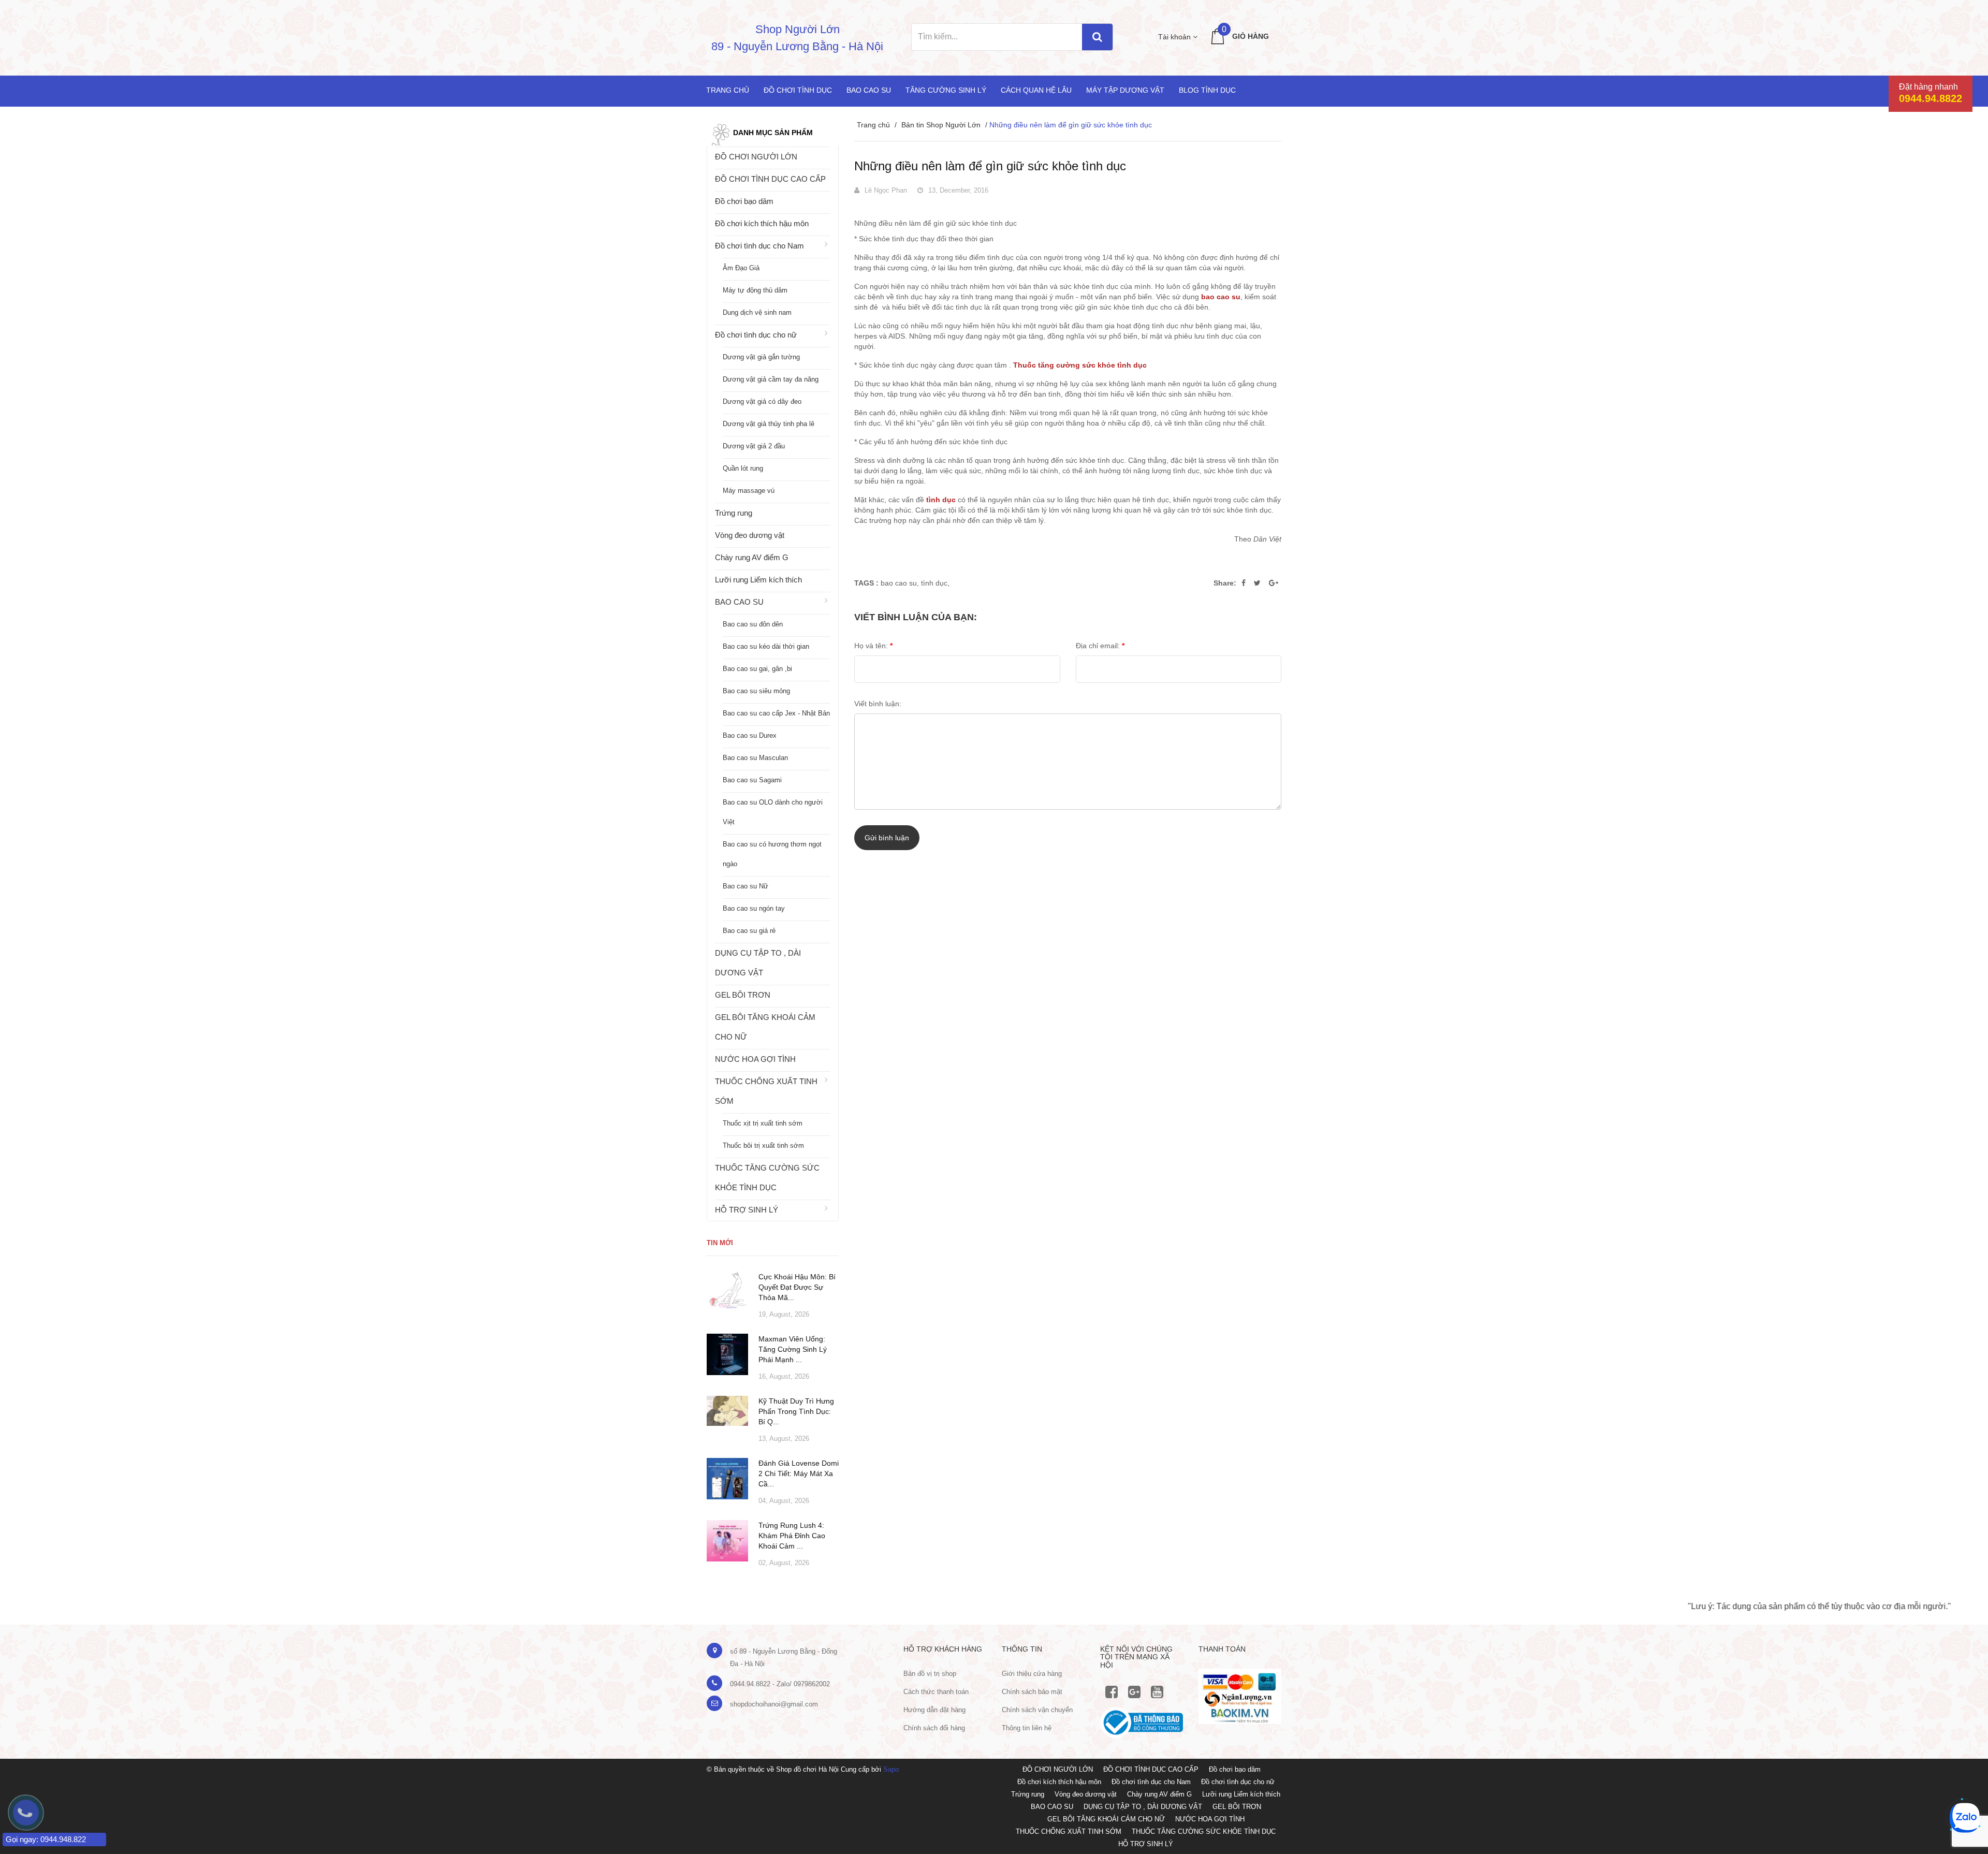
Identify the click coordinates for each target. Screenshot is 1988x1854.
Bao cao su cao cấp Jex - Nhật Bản (776, 713)
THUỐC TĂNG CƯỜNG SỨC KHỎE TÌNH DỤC (767, 1178)
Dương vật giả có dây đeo (762, 402)
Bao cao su (869, 90)
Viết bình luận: (878, 704)
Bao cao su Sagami (752, 780)
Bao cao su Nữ (745, 886)
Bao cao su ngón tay (754, 908)
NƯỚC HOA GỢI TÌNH (755, 1059)
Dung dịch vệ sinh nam (757, 312)
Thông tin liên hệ (1027, 1728)
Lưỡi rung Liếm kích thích (758, 580)
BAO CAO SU (739, 602)
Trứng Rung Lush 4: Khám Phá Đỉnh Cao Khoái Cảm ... (792, 1536)
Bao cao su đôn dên (753, 624)
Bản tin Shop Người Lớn (941, 125)
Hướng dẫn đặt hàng (934, 1710)
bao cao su (899, 583)
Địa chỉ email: (1100, 646)
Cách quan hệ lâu (1036, 90)
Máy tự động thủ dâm (755, 290)
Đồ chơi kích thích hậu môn (762, 223)
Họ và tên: (873, 646)
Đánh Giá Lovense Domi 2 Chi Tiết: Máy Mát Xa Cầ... (799, 1473)
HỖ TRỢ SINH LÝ (747, 1210)
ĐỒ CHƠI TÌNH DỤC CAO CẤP (770, 179)
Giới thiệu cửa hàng (1032, 1674)
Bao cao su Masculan (755, 758)
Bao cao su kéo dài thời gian (766, 646)
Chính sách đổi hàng (934, 1728)
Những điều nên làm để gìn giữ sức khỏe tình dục (990, 166)
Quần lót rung (743, 468)
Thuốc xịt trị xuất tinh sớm (763, 1123)
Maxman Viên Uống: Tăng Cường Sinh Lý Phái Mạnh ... (793, 1349)
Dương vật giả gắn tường (761, 357)
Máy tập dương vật (1125, 90)
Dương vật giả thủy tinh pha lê (769, 424)
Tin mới (720, 1243)
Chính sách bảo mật (1032, 1692)
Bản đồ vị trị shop (930, 1674)
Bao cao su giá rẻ (749, 931)
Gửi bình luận (887, 838)
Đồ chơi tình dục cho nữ (756, 335)
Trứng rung (734, 513)
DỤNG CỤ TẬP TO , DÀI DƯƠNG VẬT (758, 963)
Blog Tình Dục (1207, 90)
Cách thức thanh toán (936, 1692)
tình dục (934, 583)
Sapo (891, 1769)
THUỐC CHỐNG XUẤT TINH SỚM (766, 1091)
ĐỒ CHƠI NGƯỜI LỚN (756, 157)
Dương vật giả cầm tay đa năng (771, 379)
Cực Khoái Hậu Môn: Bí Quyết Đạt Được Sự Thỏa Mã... (797, 1287)
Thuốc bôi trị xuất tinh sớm (763, 1145)
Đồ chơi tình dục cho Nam (759, 246)
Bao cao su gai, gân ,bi (757, 669)
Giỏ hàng (1251, 36)
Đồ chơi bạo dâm (744, 201)
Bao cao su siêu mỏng (756, 691)
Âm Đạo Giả (741, 268)
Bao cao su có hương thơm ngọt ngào (772, 854)
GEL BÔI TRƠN (743, 995)
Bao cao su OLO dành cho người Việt (773, 812)
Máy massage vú (749, 491)
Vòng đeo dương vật (750, 535)
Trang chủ (728, 90)
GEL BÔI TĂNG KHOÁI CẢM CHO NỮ (765, 1027)
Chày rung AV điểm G (752, 557)
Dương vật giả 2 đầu (754, 446)
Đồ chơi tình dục (798, 90)
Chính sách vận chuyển (1037, 1710)
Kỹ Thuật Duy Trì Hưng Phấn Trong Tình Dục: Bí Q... (796, 1411)
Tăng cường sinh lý (946, 90)
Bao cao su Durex (750, 735)
